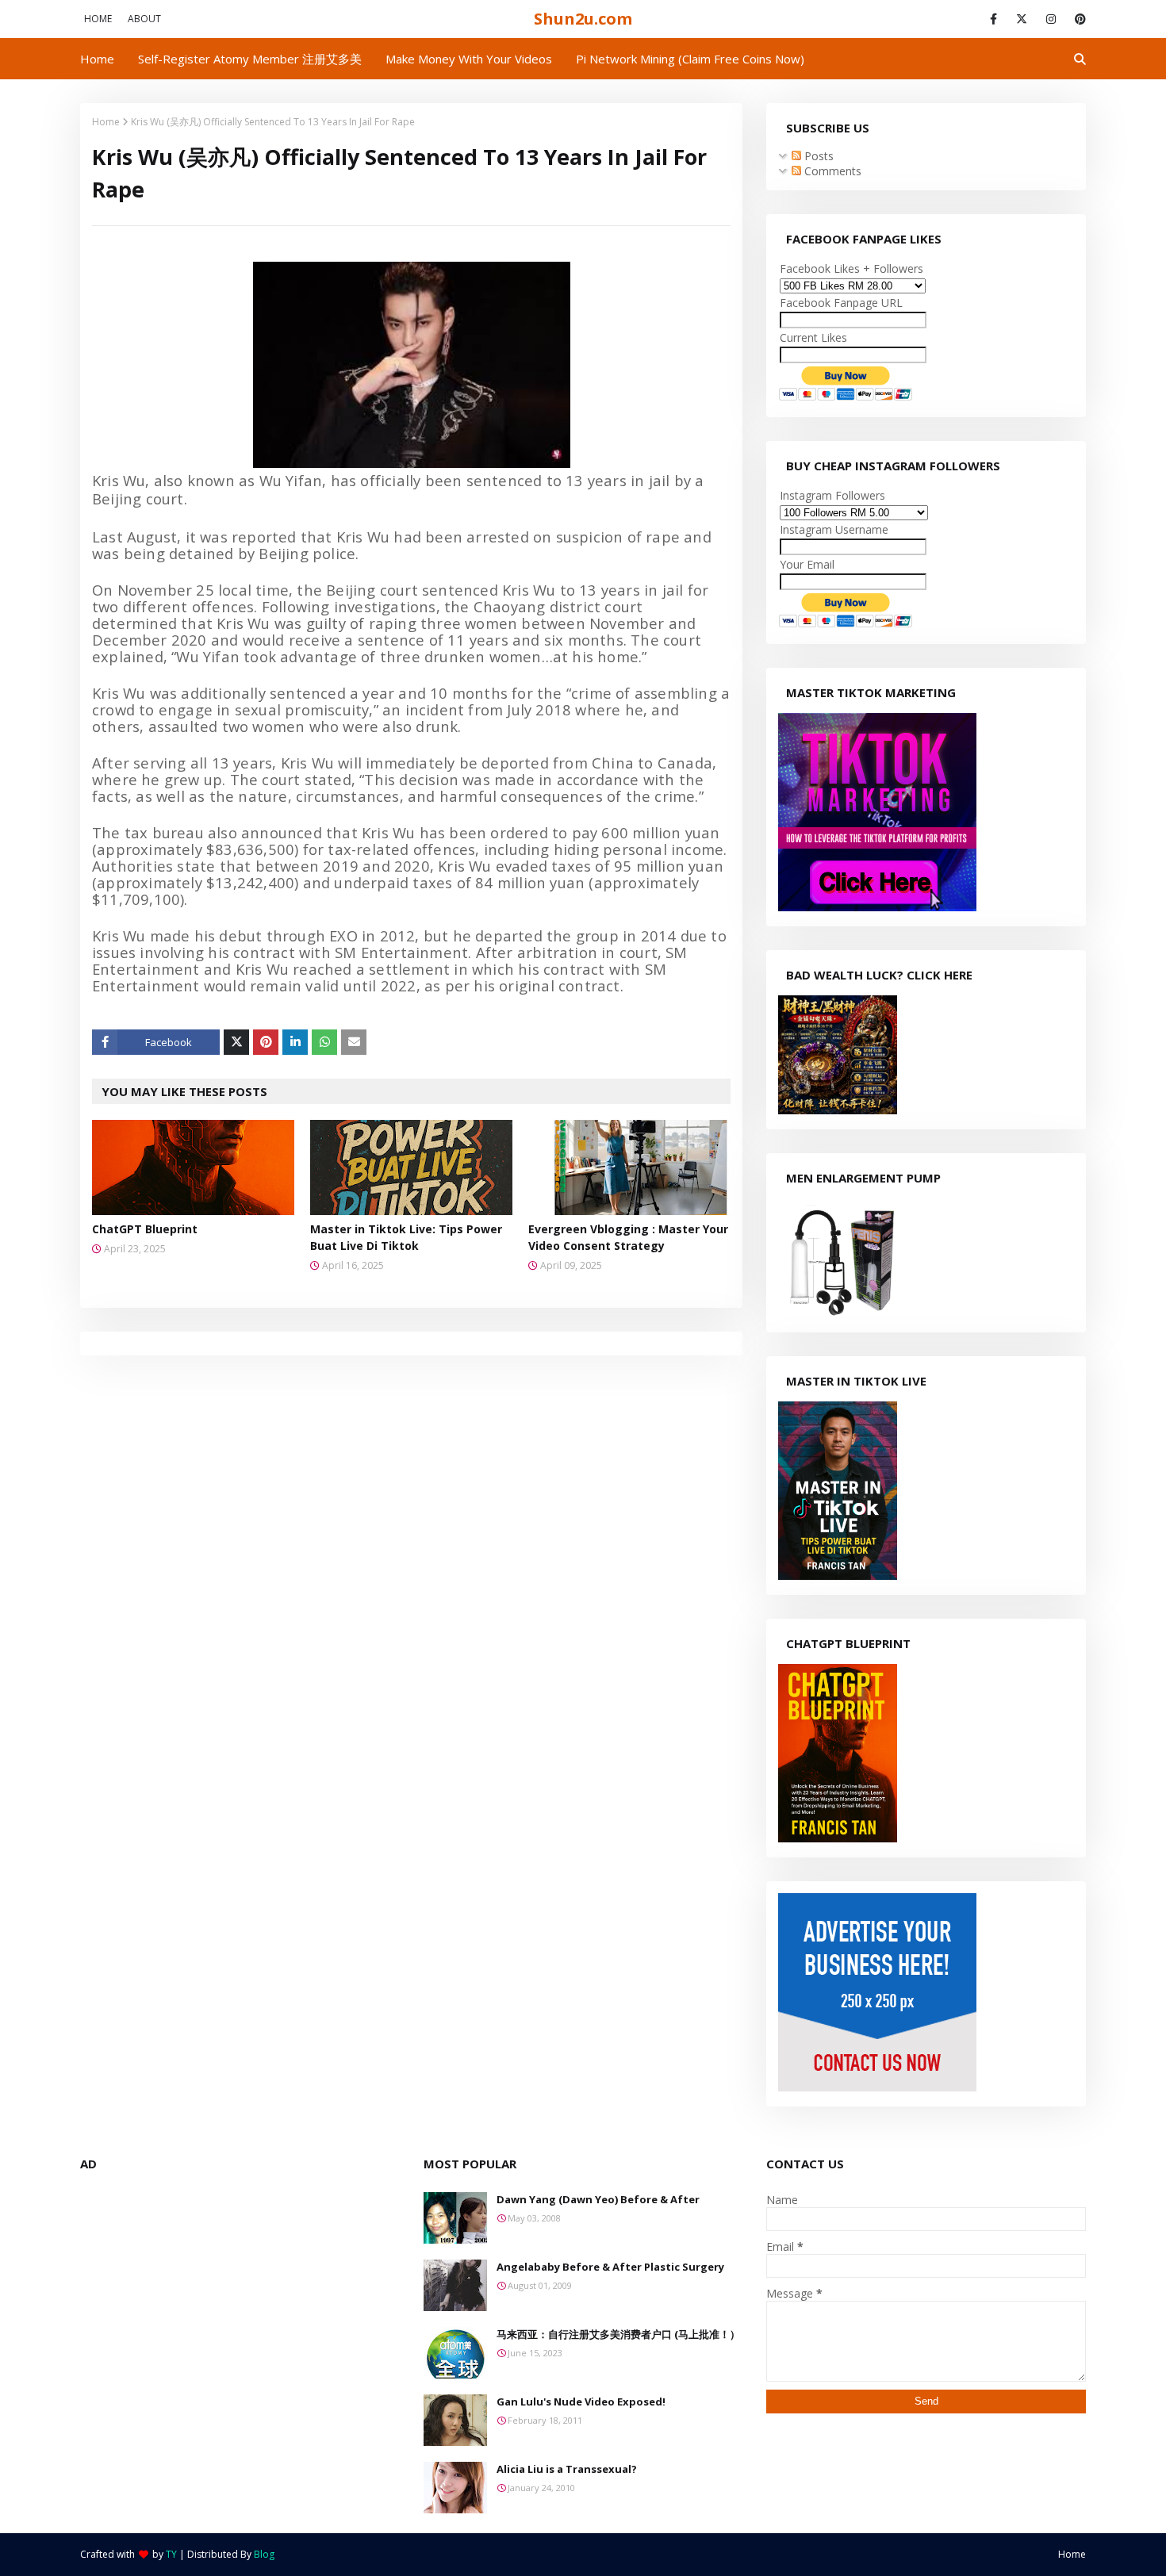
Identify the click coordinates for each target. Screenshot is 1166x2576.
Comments (831, 171)
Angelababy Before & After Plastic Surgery (610, 2267)
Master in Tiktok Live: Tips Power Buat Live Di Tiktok (406, 1237)
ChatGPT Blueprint (145, 1229)
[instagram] (1051, 19)
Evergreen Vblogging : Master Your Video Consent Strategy (628, 1237)
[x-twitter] (1022, 19)
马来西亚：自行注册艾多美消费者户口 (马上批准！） (618, 2334)
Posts (817, 156)
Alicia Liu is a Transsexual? (567, 2469)
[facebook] (993, 19)
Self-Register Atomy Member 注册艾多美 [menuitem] (250, 59)
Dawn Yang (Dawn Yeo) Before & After (598, 2199)
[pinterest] (1078, 19)
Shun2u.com (583, 19)
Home (98, 19)
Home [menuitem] (97, 59)
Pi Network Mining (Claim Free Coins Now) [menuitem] (690, 59)
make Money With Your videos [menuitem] (469, 59)
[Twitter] (236, 1042)
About (144, 19)
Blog (264, 2554)
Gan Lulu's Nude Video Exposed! (581, 2402)
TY (171, 2554)
